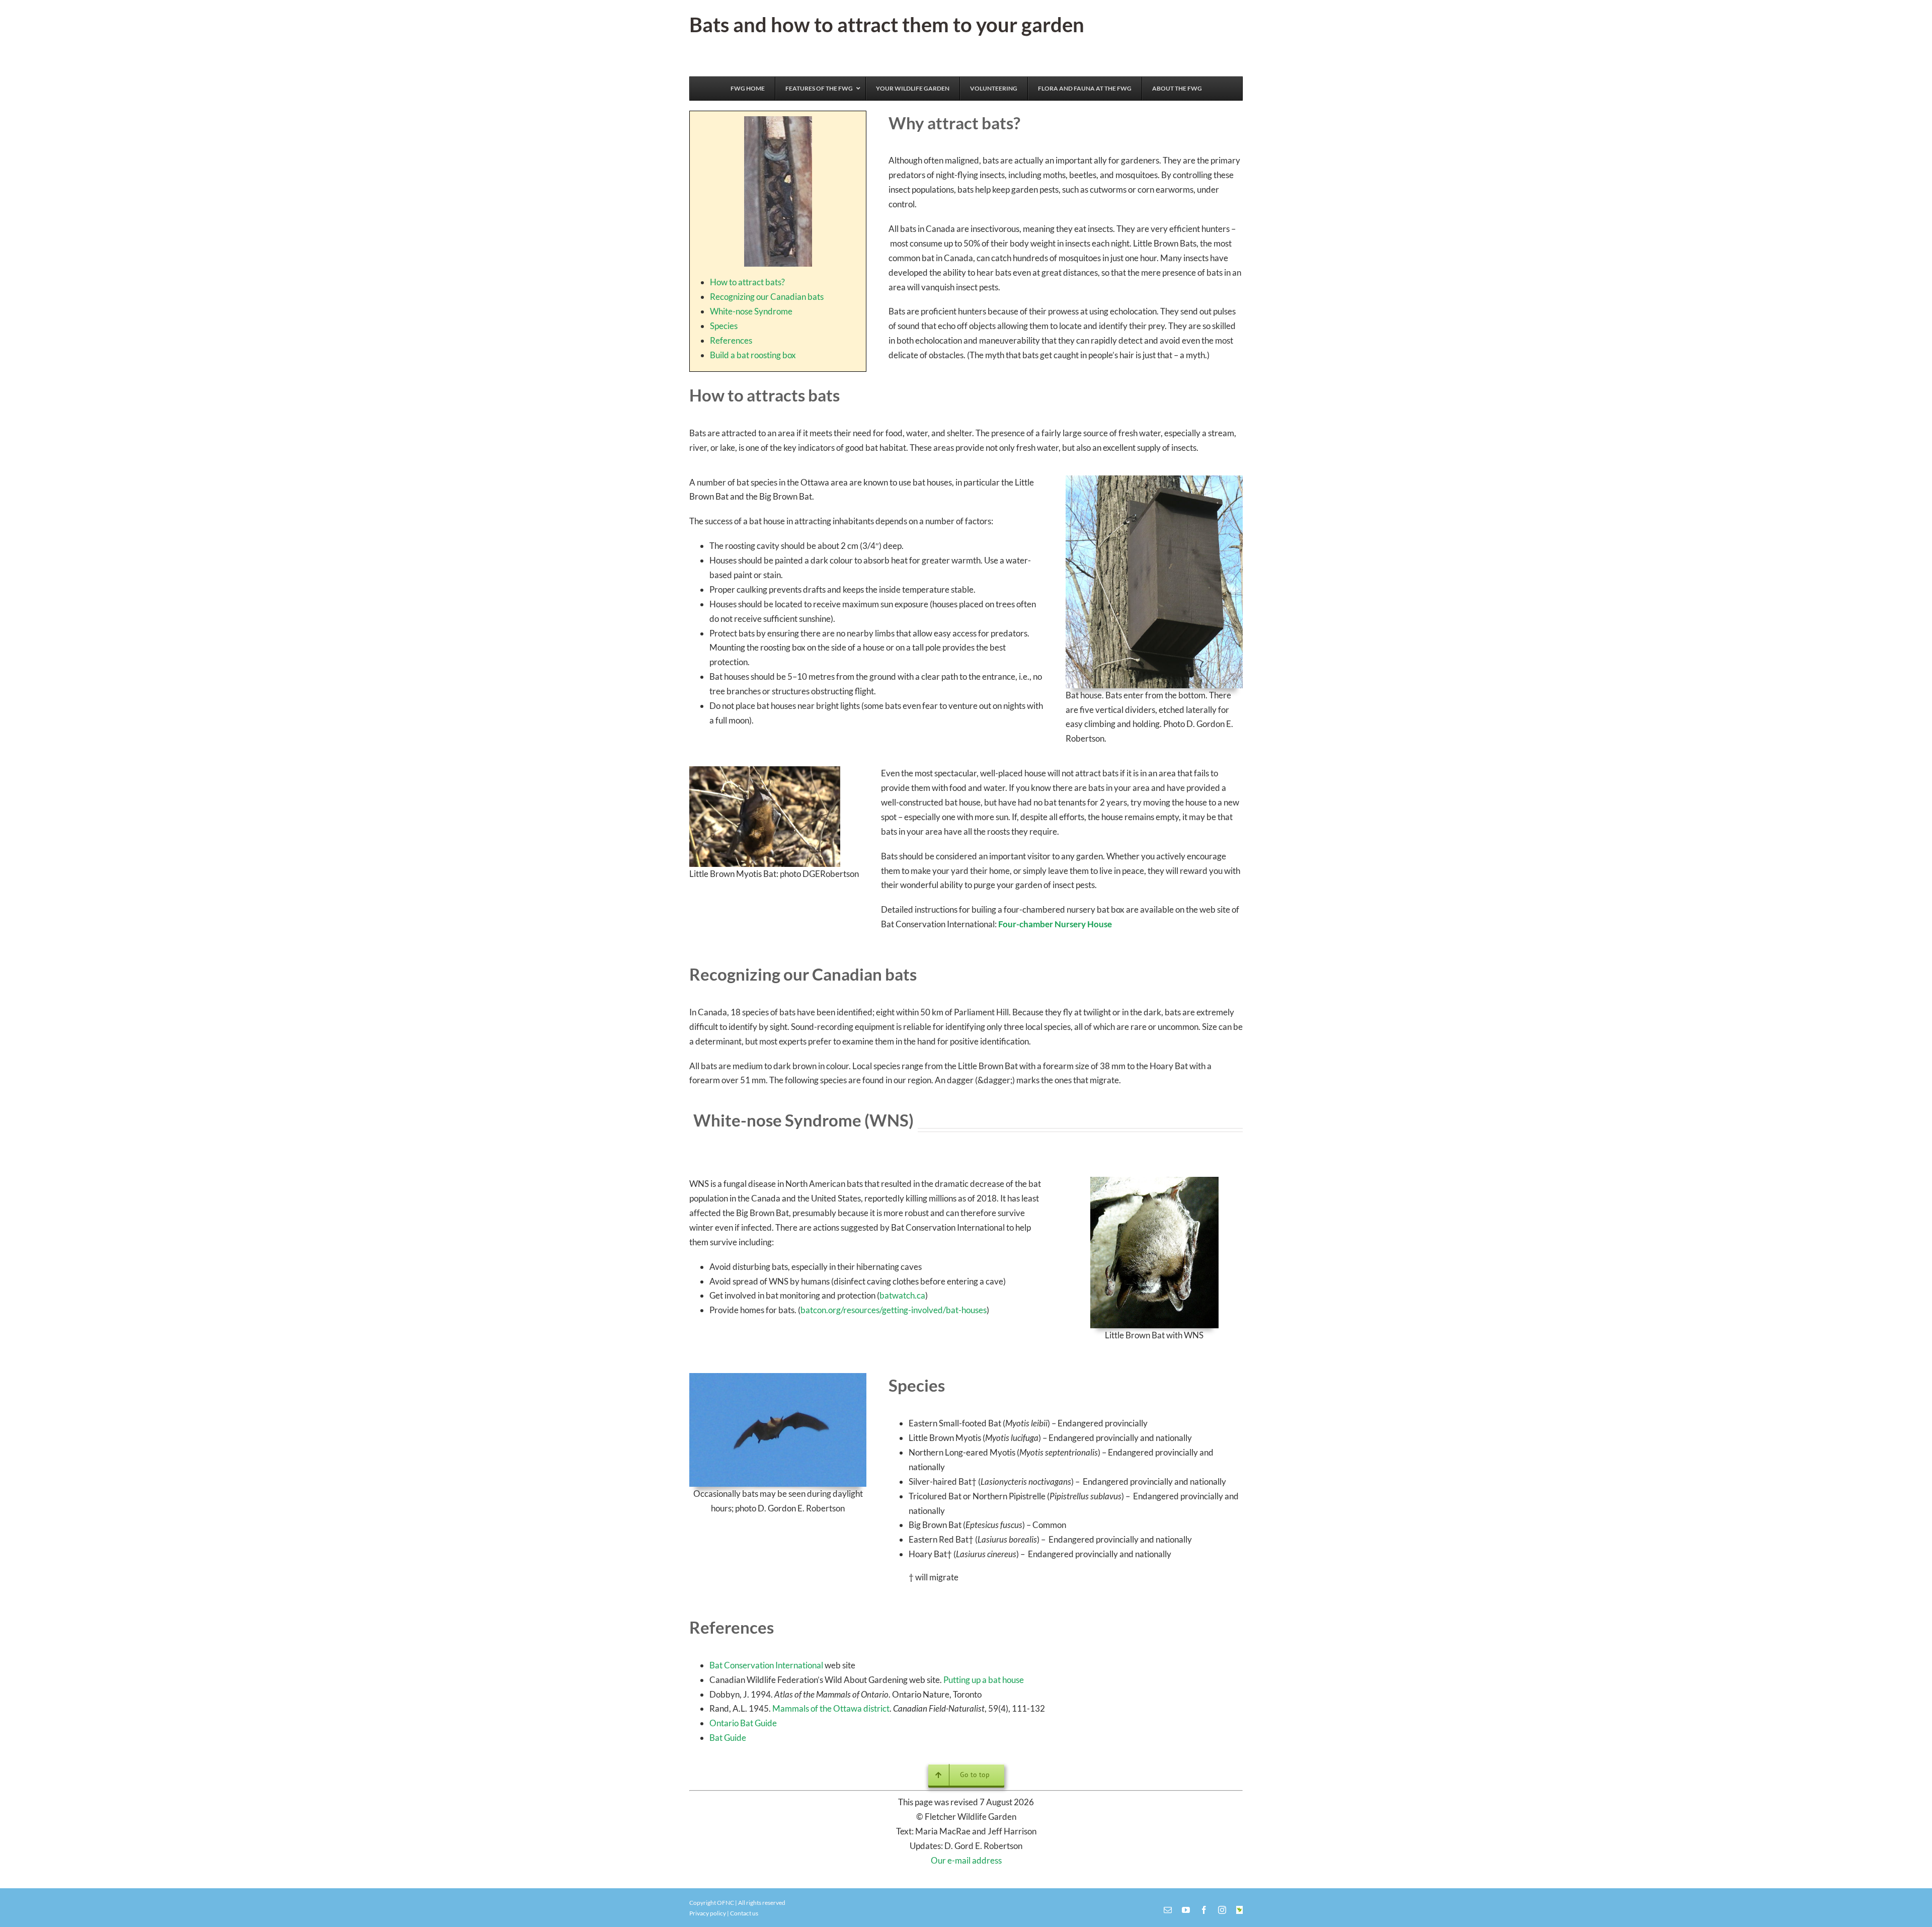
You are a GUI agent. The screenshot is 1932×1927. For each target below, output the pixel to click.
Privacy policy (708, 1913)
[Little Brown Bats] (778, 121)
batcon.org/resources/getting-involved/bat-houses (894, 1310)
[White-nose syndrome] (1154, 1181)
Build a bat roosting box (753, 355)
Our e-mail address (966, 1860)
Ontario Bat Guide (743, 1723)
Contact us (744, 1913)
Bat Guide (728, 1738)
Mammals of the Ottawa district (831, 1708)
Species (724, 326)
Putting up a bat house (984, 1680)
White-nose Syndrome (751, 311)
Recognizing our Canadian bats (767, 297)
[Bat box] (1154, 480)
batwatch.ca (902, 1295)
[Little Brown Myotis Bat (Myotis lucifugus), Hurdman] (765, 771)
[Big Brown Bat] (778, 1377)
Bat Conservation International (766, 1665)
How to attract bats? (747, 282)
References (731, 340)
